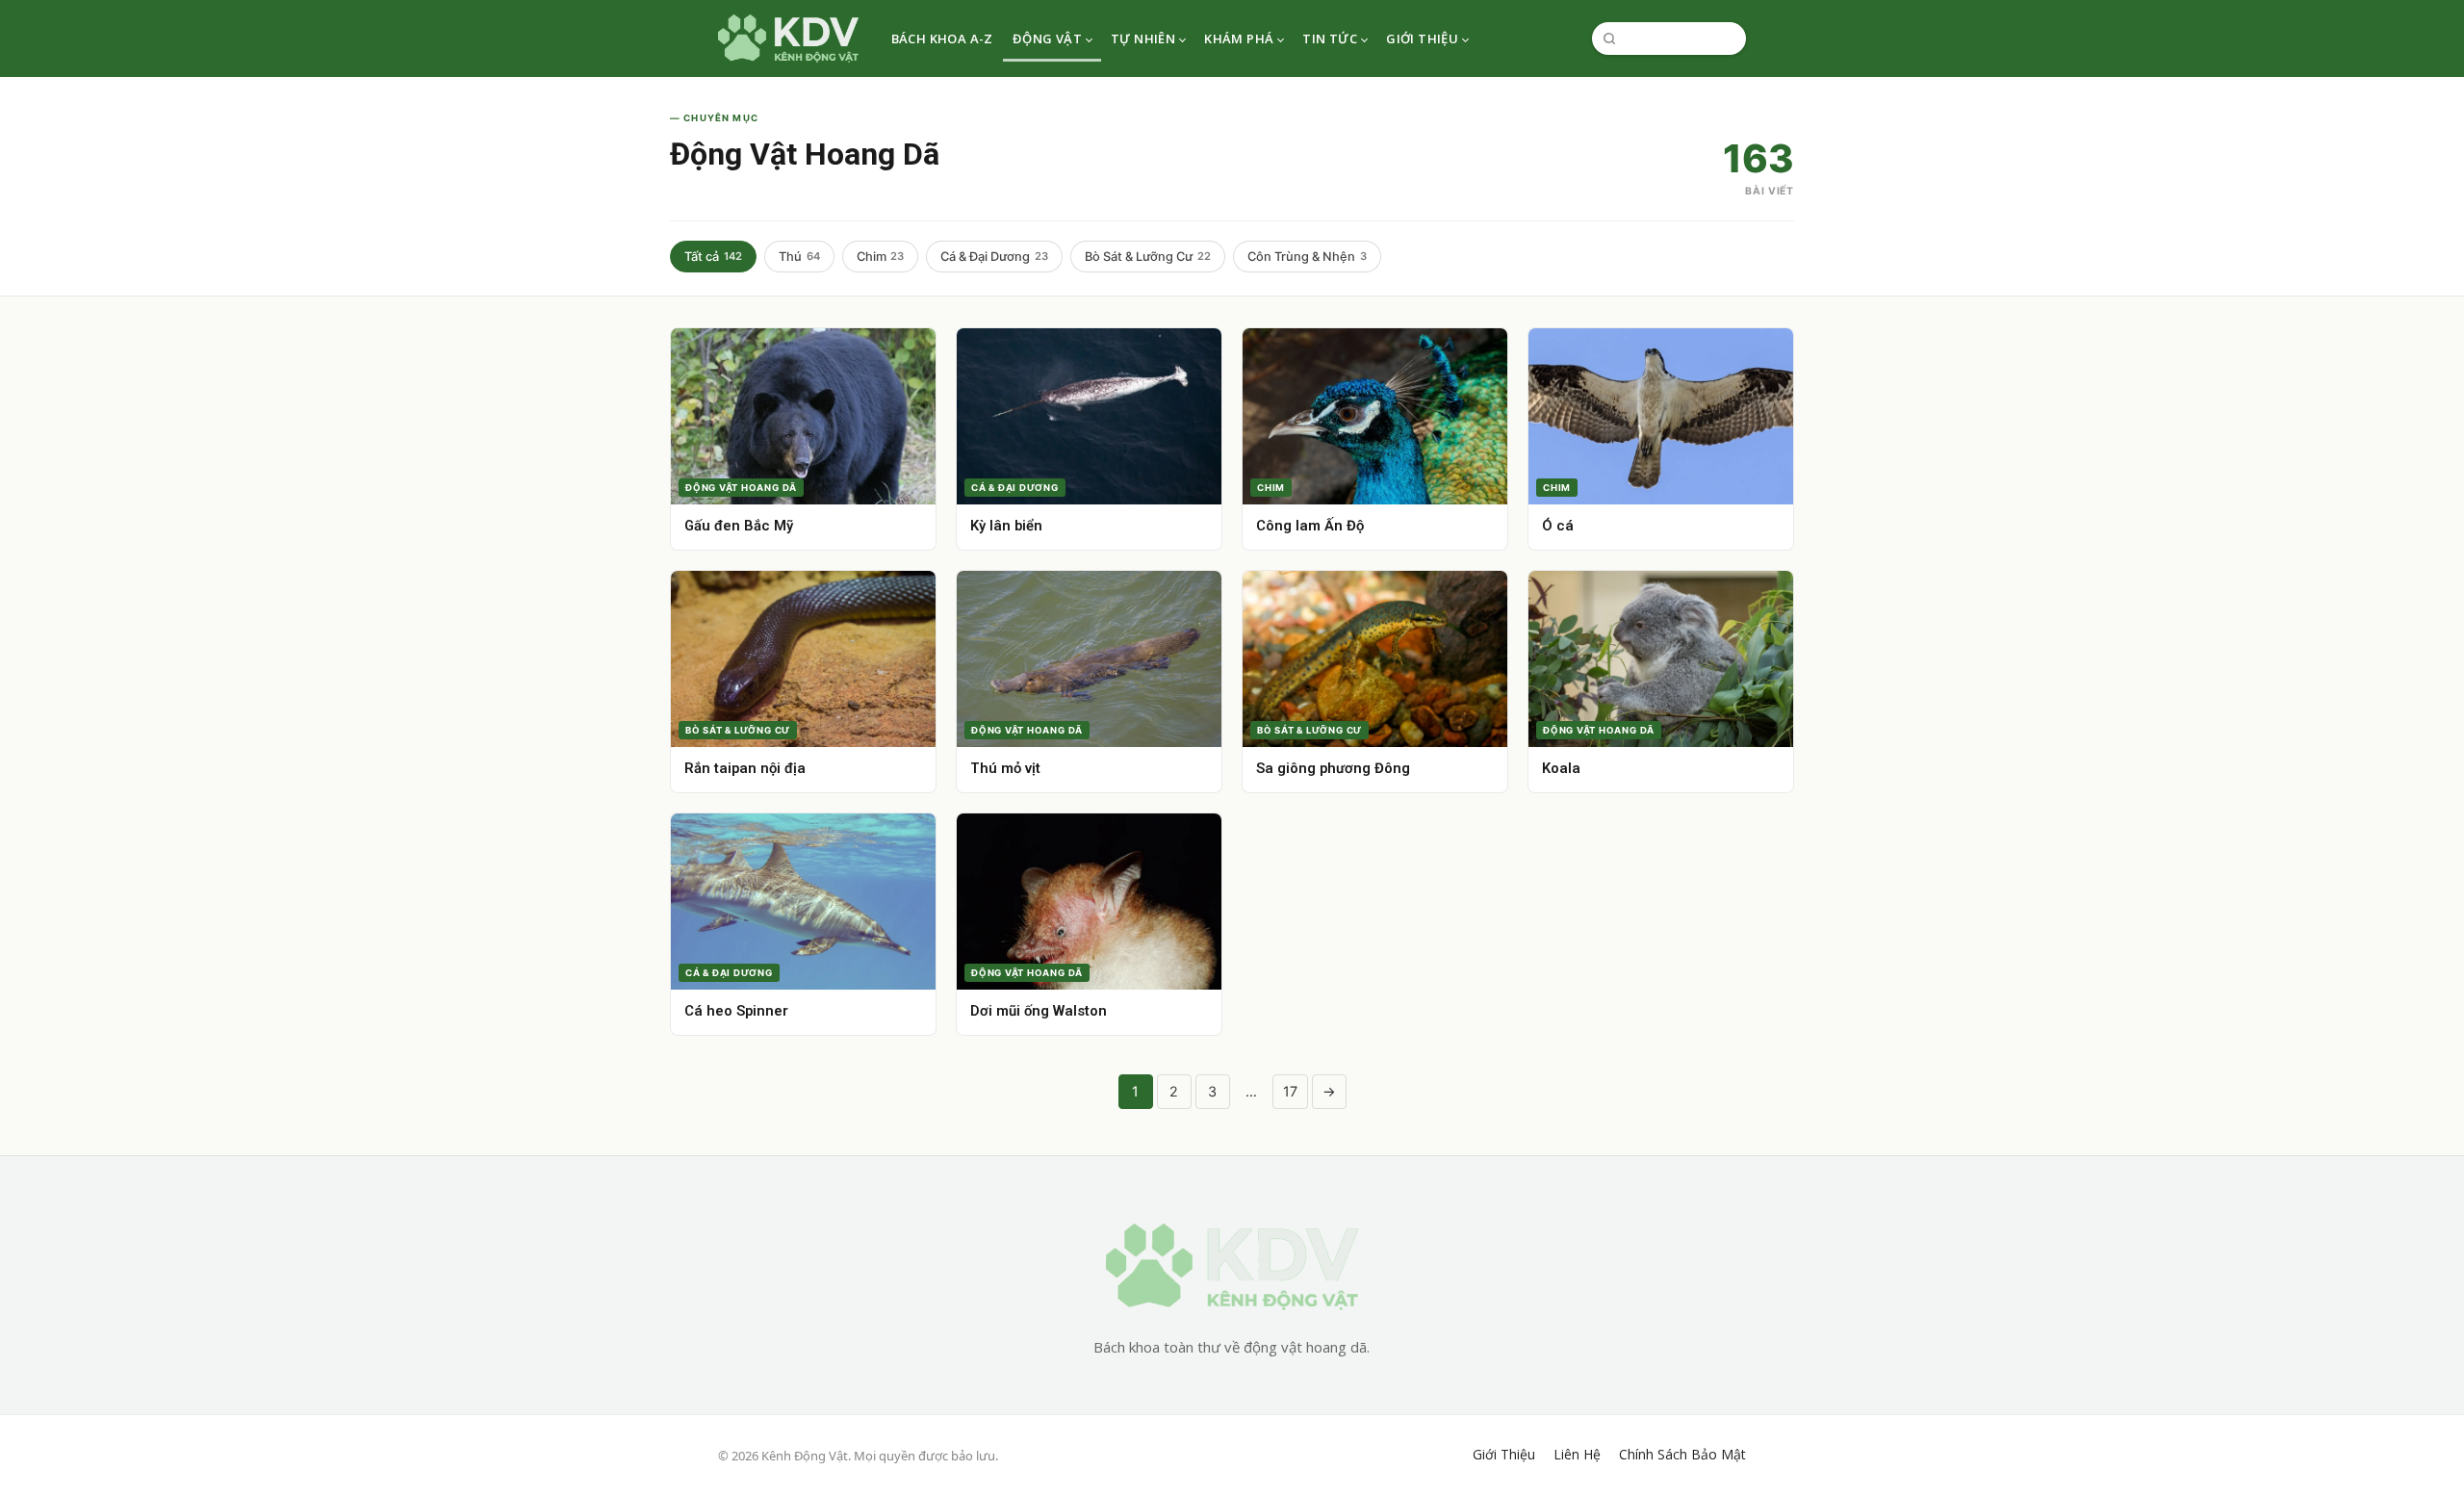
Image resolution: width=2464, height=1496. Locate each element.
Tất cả (713, 257)
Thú (799, 257)
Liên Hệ (1577, 1455)
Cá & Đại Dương (994, 257)
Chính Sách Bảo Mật (1682, 1455)
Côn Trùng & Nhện (1307, 257)
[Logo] (788, 39)
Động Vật (1047, 39)
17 (1290, 1091)
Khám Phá (1239, 39)
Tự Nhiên (1143, 39)
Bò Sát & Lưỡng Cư (1148, 257)
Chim (881, 257)
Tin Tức (1330, 39)
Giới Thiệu (1422, 39)
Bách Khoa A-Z (942, 39)
